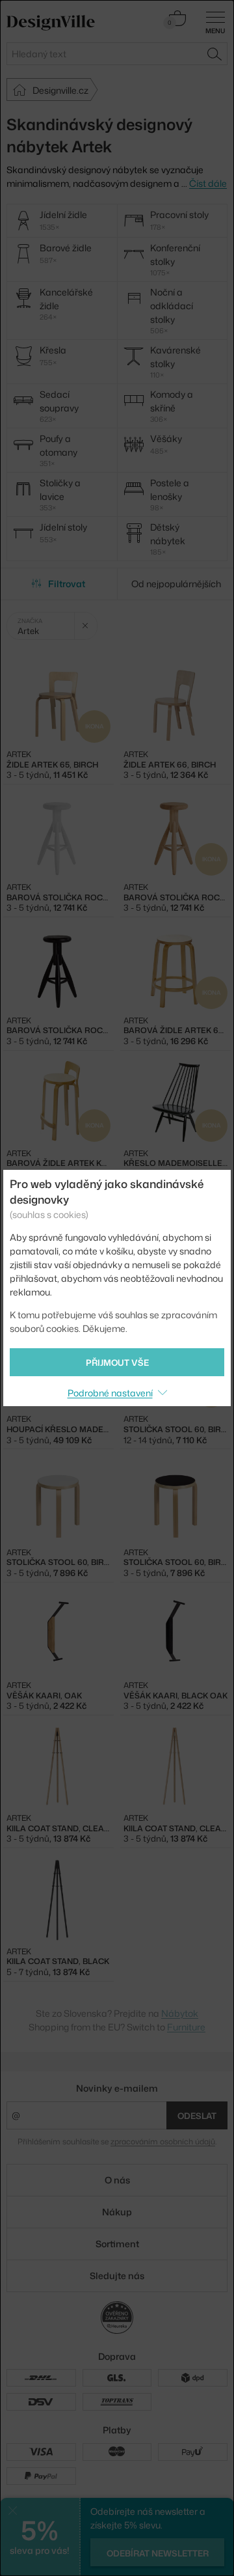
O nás (117, 2180)
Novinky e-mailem (117, 2088)
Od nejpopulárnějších (176, 584)
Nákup (117, 2212)
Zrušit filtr (85, 626)
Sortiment (117, 2244)
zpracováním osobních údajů (163, 2141)
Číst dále (208, 183)
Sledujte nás (117, 2276)
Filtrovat (67, 584)
